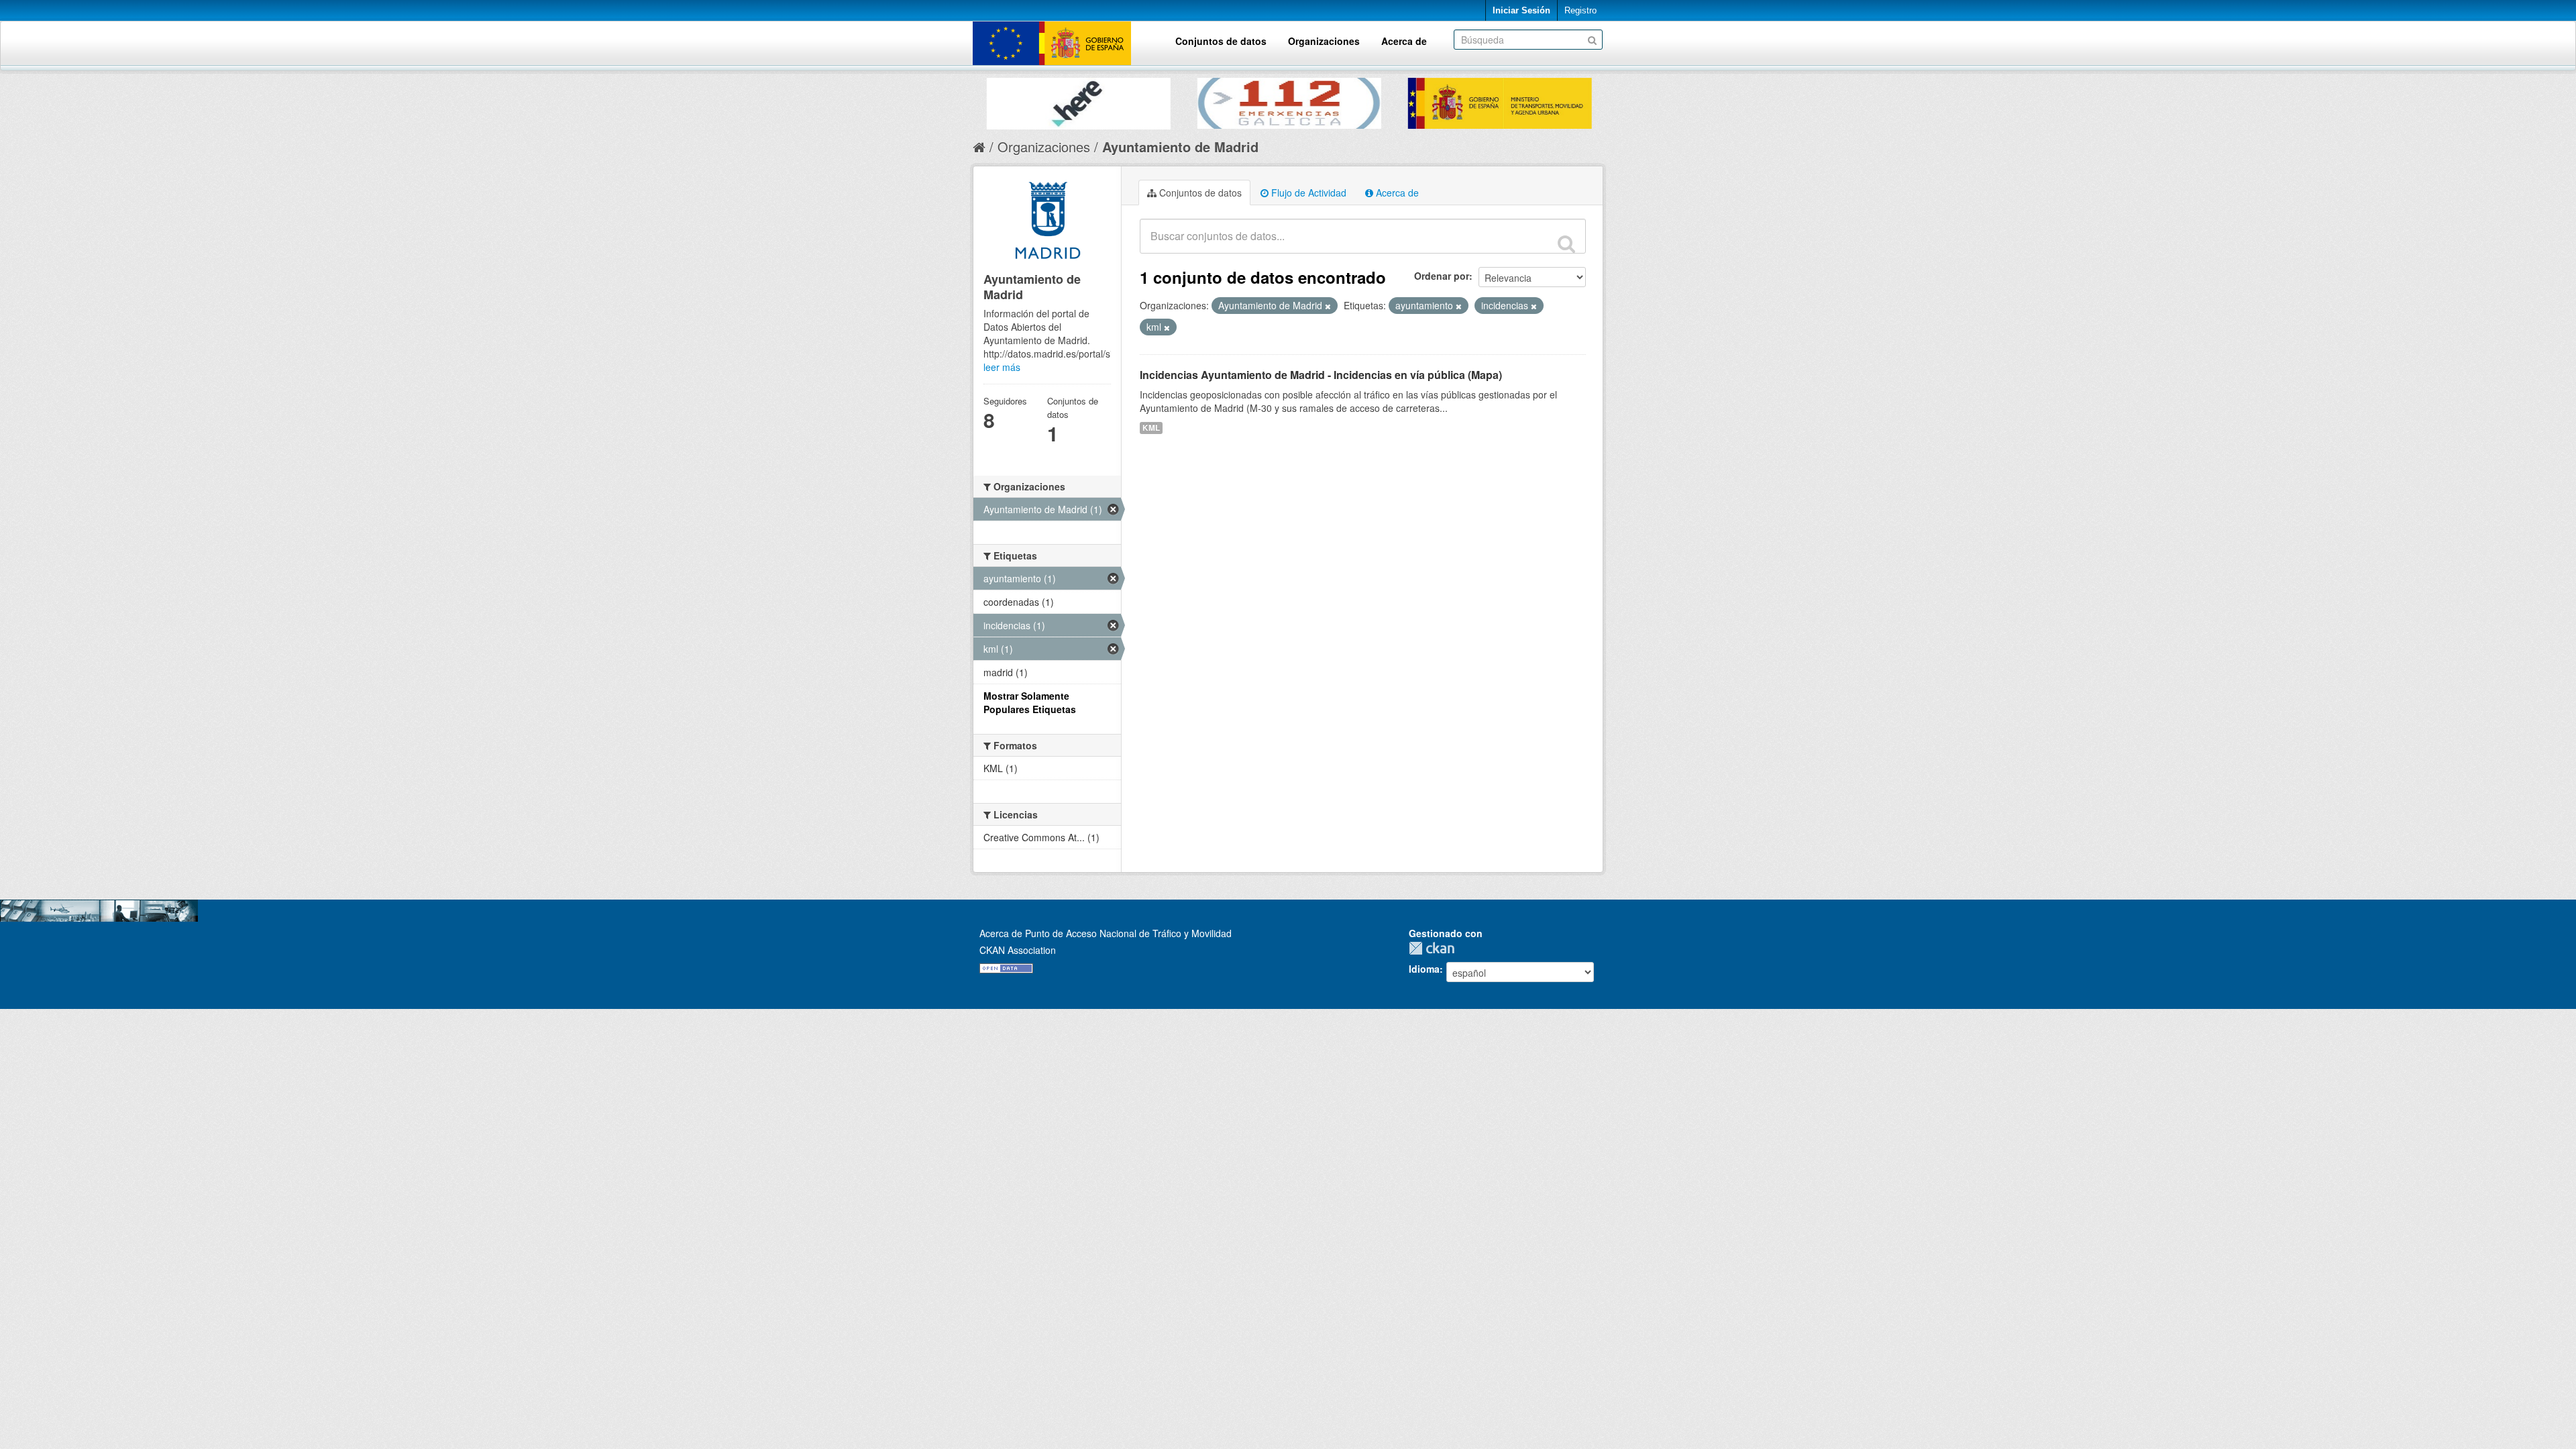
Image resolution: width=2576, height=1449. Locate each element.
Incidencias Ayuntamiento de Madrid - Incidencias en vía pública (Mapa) (1321, 375)
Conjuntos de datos (1221, 41)
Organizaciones (1324, 41)
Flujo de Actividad (1307, 193)
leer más (1002, 367)
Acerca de (1404, 41)
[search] (1566, 244)
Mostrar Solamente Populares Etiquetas (1030, 702)
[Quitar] (1328, 306)
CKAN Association (1018, 950)
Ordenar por (1442, 276)
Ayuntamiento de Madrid (1180, 147)
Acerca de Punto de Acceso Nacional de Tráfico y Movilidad (1106, 933)
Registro (1580, 10)
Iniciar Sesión (1521, 10)
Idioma (1424, 969)
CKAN (1435, 948)
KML (1151, 428)
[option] (1078, 100)
